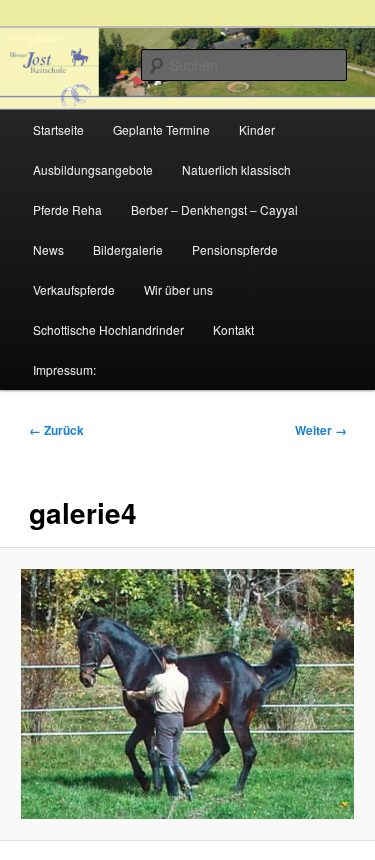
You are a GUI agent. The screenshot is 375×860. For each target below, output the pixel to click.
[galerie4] (187, 693)
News (48, 249)
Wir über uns (178, 289)
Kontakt (233, 329)
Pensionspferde (235, 249)
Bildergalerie (128, 249)
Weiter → (321, 430)
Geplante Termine (161, 129)
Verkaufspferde (74, 289)
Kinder (257, 129)
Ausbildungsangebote (93, 169)
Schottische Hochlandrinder (108, 329)
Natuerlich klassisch (236, 169)
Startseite (58, 129)
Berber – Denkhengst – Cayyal (214, 209)
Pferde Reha (67, 209)
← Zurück (56, 430)
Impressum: (64, 369)
